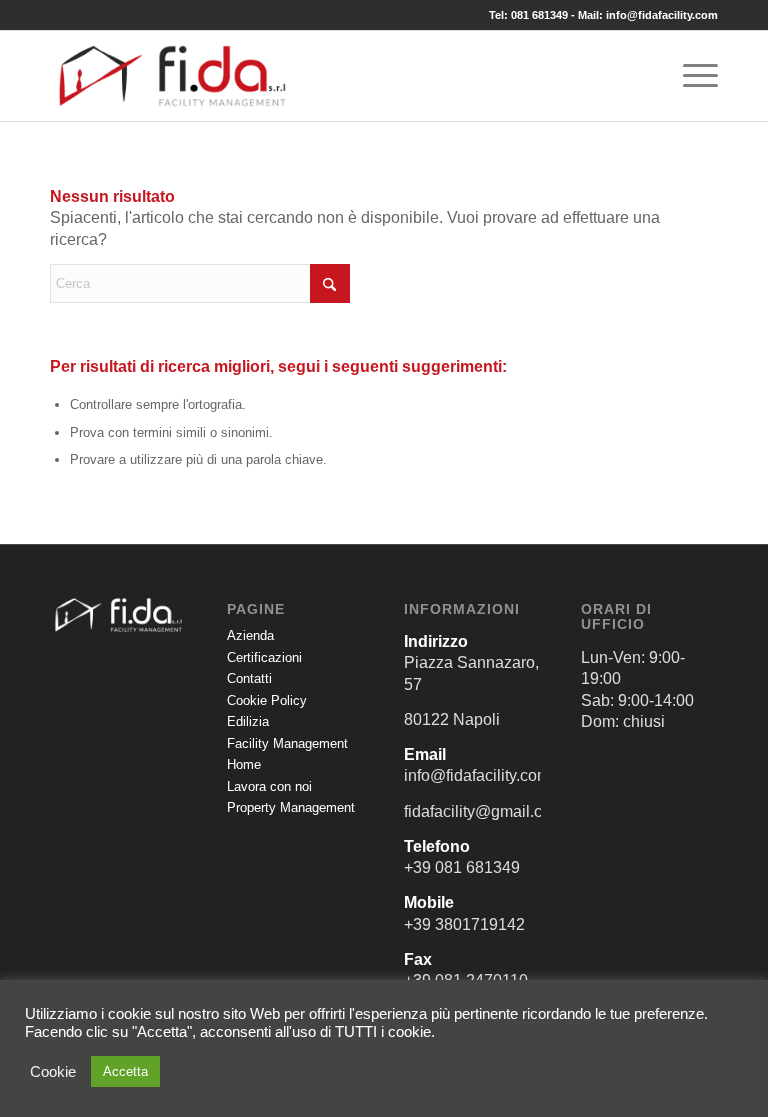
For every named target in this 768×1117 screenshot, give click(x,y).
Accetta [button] (125, 1071)
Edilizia (248, 721)
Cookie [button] (53, 1072)
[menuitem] (690, 76)
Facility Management (287, 743)
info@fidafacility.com (662, 15)
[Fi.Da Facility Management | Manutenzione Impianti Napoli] (172, 76)
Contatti (249, 678)
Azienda (250, 635)
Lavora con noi (269, 786)
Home (244, 764)
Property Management (291, 807)
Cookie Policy (267, 700)
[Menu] (690, 76)
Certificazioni (264, 657)
